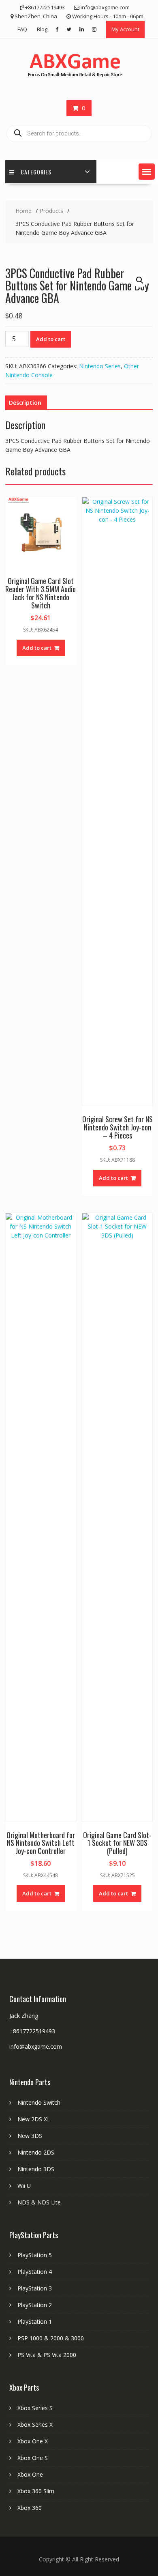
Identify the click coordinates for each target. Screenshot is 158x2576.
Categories (36, 172)
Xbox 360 (30, 2508)
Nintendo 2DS (36, 2152)
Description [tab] (25, 403)
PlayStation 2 (35, 2305)
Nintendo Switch (39, 2102)
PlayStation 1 (35, 2321)
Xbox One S (33, 2458)
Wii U (24, 2186)
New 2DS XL (34, 2119)
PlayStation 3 (35, 2288)
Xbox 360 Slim (36, 2491)
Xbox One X (33, 2441)
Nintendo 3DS (36, 2169)
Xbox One (30, 2474)
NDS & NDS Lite (39, 2202)
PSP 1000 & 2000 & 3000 (51, 2338)
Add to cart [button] (37, 648)
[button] (147, 172)
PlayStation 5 (35, 2255)
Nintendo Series (100, 366)
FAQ (22, 29)
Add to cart (51, 339)
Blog (42, 29)
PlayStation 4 (35, 2272)
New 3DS (30, 2136)
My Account (125, 29)
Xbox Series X (35, 2425)
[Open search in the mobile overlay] (79, 133)
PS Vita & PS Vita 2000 (47, 2355)
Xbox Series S (35, 2408)
